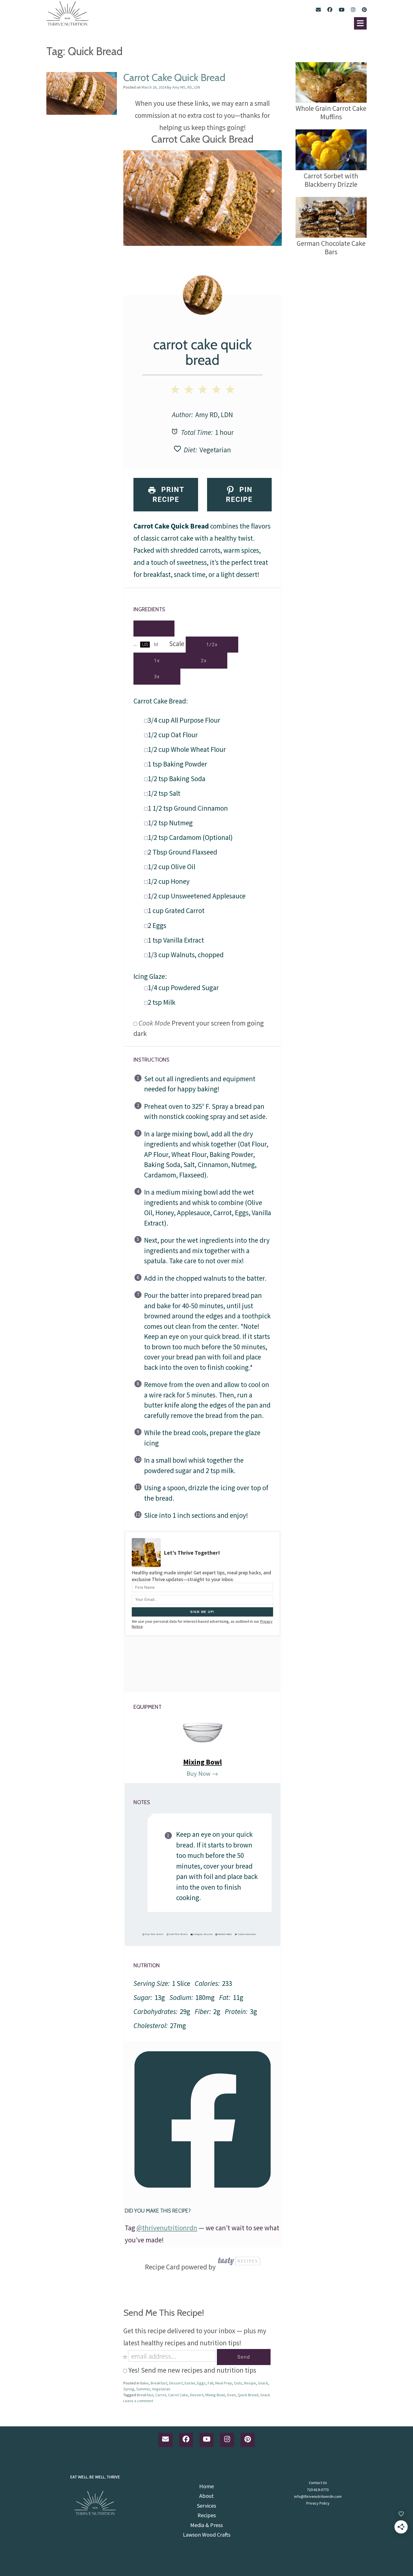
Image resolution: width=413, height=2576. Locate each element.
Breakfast (159, 2383)
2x (204, 660)
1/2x (212, 644)
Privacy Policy (318, 2503)
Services (206, 2506)
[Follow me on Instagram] (353, 10)
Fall (210, 2383)
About (206, 2496)
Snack (263, 2383)
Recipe (250, 2383)
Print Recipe (168, 494)
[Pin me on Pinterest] (364, 10)
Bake (229, 1934)
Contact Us (318, 2483)
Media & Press (206, 2525)
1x (157, 660)
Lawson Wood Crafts (207, 2535)
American (251, 1934)
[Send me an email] (318, 10)
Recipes (207, 2515)
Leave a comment (138, 2401)
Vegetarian (215, 450)
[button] (360, 23)
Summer (143, 2389)
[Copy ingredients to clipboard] (154, 629)
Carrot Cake (178, 2395)
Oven (231, 2395)
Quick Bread (248, 2395)
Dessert (208, 1934)
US (145, 644)
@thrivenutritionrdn (167, 2228)
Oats (238, 2383)
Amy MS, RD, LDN (186, 87)
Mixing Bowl (203, 1762)
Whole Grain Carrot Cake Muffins (331, 112)
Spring (129, 2389)
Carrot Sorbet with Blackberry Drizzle (331, 180)
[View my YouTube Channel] (342, 10)
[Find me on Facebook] (330, 10)
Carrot (161, 2395)
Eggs (201, 2383)
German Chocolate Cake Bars (331, 247)
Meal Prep (224, 2383)
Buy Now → (202, 1773)
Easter (190, 2383)
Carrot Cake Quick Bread (174, 77)
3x (157, 676)
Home (206, 2486)
